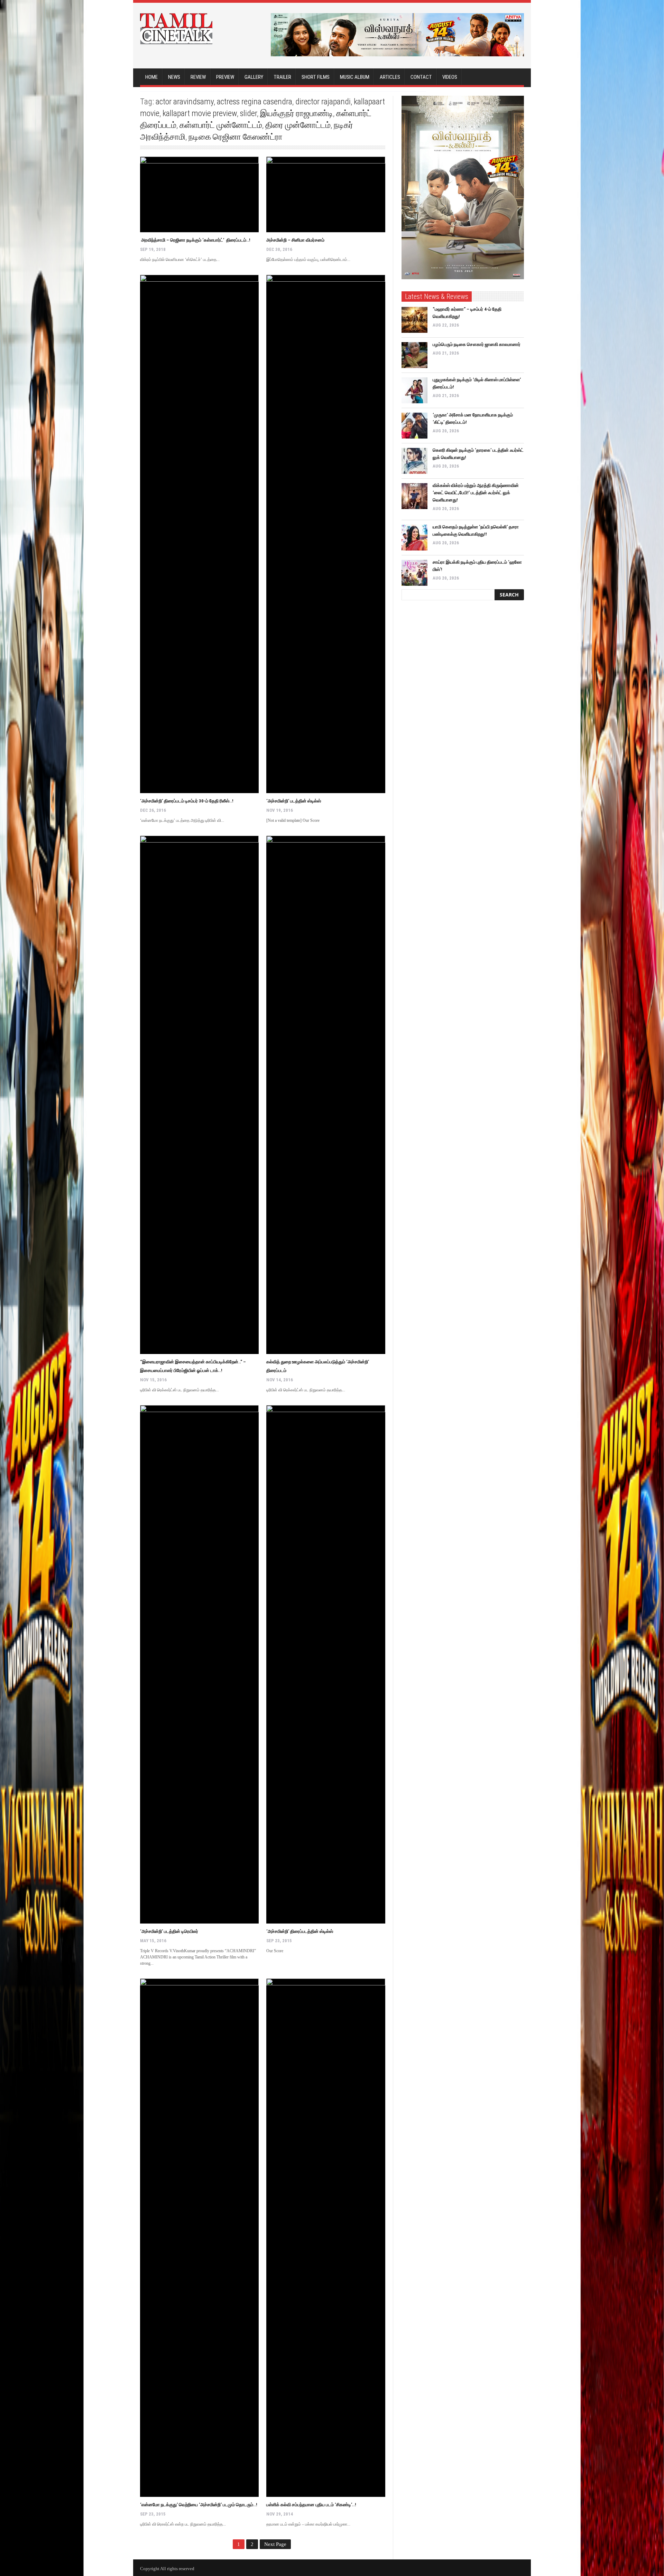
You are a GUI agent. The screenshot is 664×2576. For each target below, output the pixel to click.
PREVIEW (225, 77)
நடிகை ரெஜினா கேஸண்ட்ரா (236, 137)
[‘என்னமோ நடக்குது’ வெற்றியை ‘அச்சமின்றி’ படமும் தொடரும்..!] (199, 2238)
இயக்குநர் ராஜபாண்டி (297, 113)
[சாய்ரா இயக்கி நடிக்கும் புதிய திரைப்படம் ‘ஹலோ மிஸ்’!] (414, 573)
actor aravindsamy (185, 102)
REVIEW (198, 77)
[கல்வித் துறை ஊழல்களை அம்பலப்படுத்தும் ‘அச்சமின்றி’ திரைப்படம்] (326, 1095)
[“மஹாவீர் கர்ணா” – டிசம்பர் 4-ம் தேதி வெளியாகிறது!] (414, 320)
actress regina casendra (255, 102)
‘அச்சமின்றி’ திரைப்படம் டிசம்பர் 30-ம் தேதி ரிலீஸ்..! (187, 801)
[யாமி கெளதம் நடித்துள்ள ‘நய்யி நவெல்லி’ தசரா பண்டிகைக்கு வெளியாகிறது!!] (414, 538)
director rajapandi (323, 102)
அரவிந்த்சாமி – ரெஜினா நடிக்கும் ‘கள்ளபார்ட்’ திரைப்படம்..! (195, 240)
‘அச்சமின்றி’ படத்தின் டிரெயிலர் (169, 1931)
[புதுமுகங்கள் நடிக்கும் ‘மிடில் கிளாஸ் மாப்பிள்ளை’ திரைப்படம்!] (414, 390)
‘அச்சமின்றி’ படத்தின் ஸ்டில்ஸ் (294, 801)
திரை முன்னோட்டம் (298, 125)
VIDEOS (450, 77)
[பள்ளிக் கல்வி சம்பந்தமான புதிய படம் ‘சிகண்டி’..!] (326, 2238)
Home (151, 77)
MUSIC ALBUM (355, 77)
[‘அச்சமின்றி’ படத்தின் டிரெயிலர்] (199, 1664)
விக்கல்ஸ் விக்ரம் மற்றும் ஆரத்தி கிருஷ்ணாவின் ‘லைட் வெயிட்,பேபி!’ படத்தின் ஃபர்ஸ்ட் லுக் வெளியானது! (476, 493)
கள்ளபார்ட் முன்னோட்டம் (221, 125)
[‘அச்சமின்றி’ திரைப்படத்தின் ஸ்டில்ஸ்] (326, 1664)
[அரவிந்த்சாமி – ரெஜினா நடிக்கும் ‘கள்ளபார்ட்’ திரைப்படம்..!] (199, 194)
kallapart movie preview (200, 113)
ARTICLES (390, 77)
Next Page (275, 2544)
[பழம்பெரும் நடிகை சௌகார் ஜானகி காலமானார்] (414, 355)
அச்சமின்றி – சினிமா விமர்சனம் (295, 240)
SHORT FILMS (316, 77)
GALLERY (254, 77)
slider (248, 113)
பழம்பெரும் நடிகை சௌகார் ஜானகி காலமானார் (477, 344)
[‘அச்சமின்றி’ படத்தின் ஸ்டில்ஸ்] (326, 534)
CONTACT (421, 77)
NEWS (174, 77)
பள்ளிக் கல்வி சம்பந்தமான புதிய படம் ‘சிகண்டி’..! (311, 2505)
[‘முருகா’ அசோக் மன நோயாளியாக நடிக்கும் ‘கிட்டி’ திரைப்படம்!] (414, 426)
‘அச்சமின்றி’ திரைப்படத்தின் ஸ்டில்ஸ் (300, 1931)
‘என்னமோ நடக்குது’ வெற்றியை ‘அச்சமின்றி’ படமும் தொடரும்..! (199, 2505)
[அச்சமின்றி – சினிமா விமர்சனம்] (326, 194)
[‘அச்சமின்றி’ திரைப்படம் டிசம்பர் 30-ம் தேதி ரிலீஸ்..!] (199, 534)
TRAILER (282, 77)
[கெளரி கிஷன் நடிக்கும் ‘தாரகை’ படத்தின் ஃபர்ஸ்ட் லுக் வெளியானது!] (414, 461)
